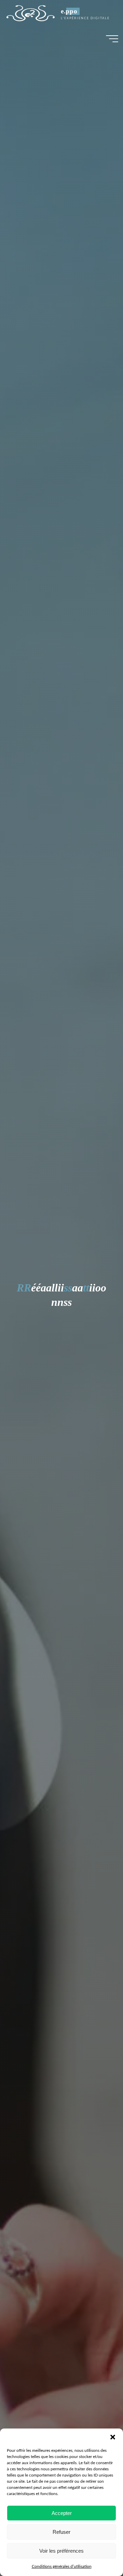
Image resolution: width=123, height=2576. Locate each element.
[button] (113, 2437)
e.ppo (69, 11)
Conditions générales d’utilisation (62, 2566)
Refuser (61, 2532)
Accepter (62, 2513)
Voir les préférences (61, 2551)
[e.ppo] (30, 13)
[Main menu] (112, 39)
